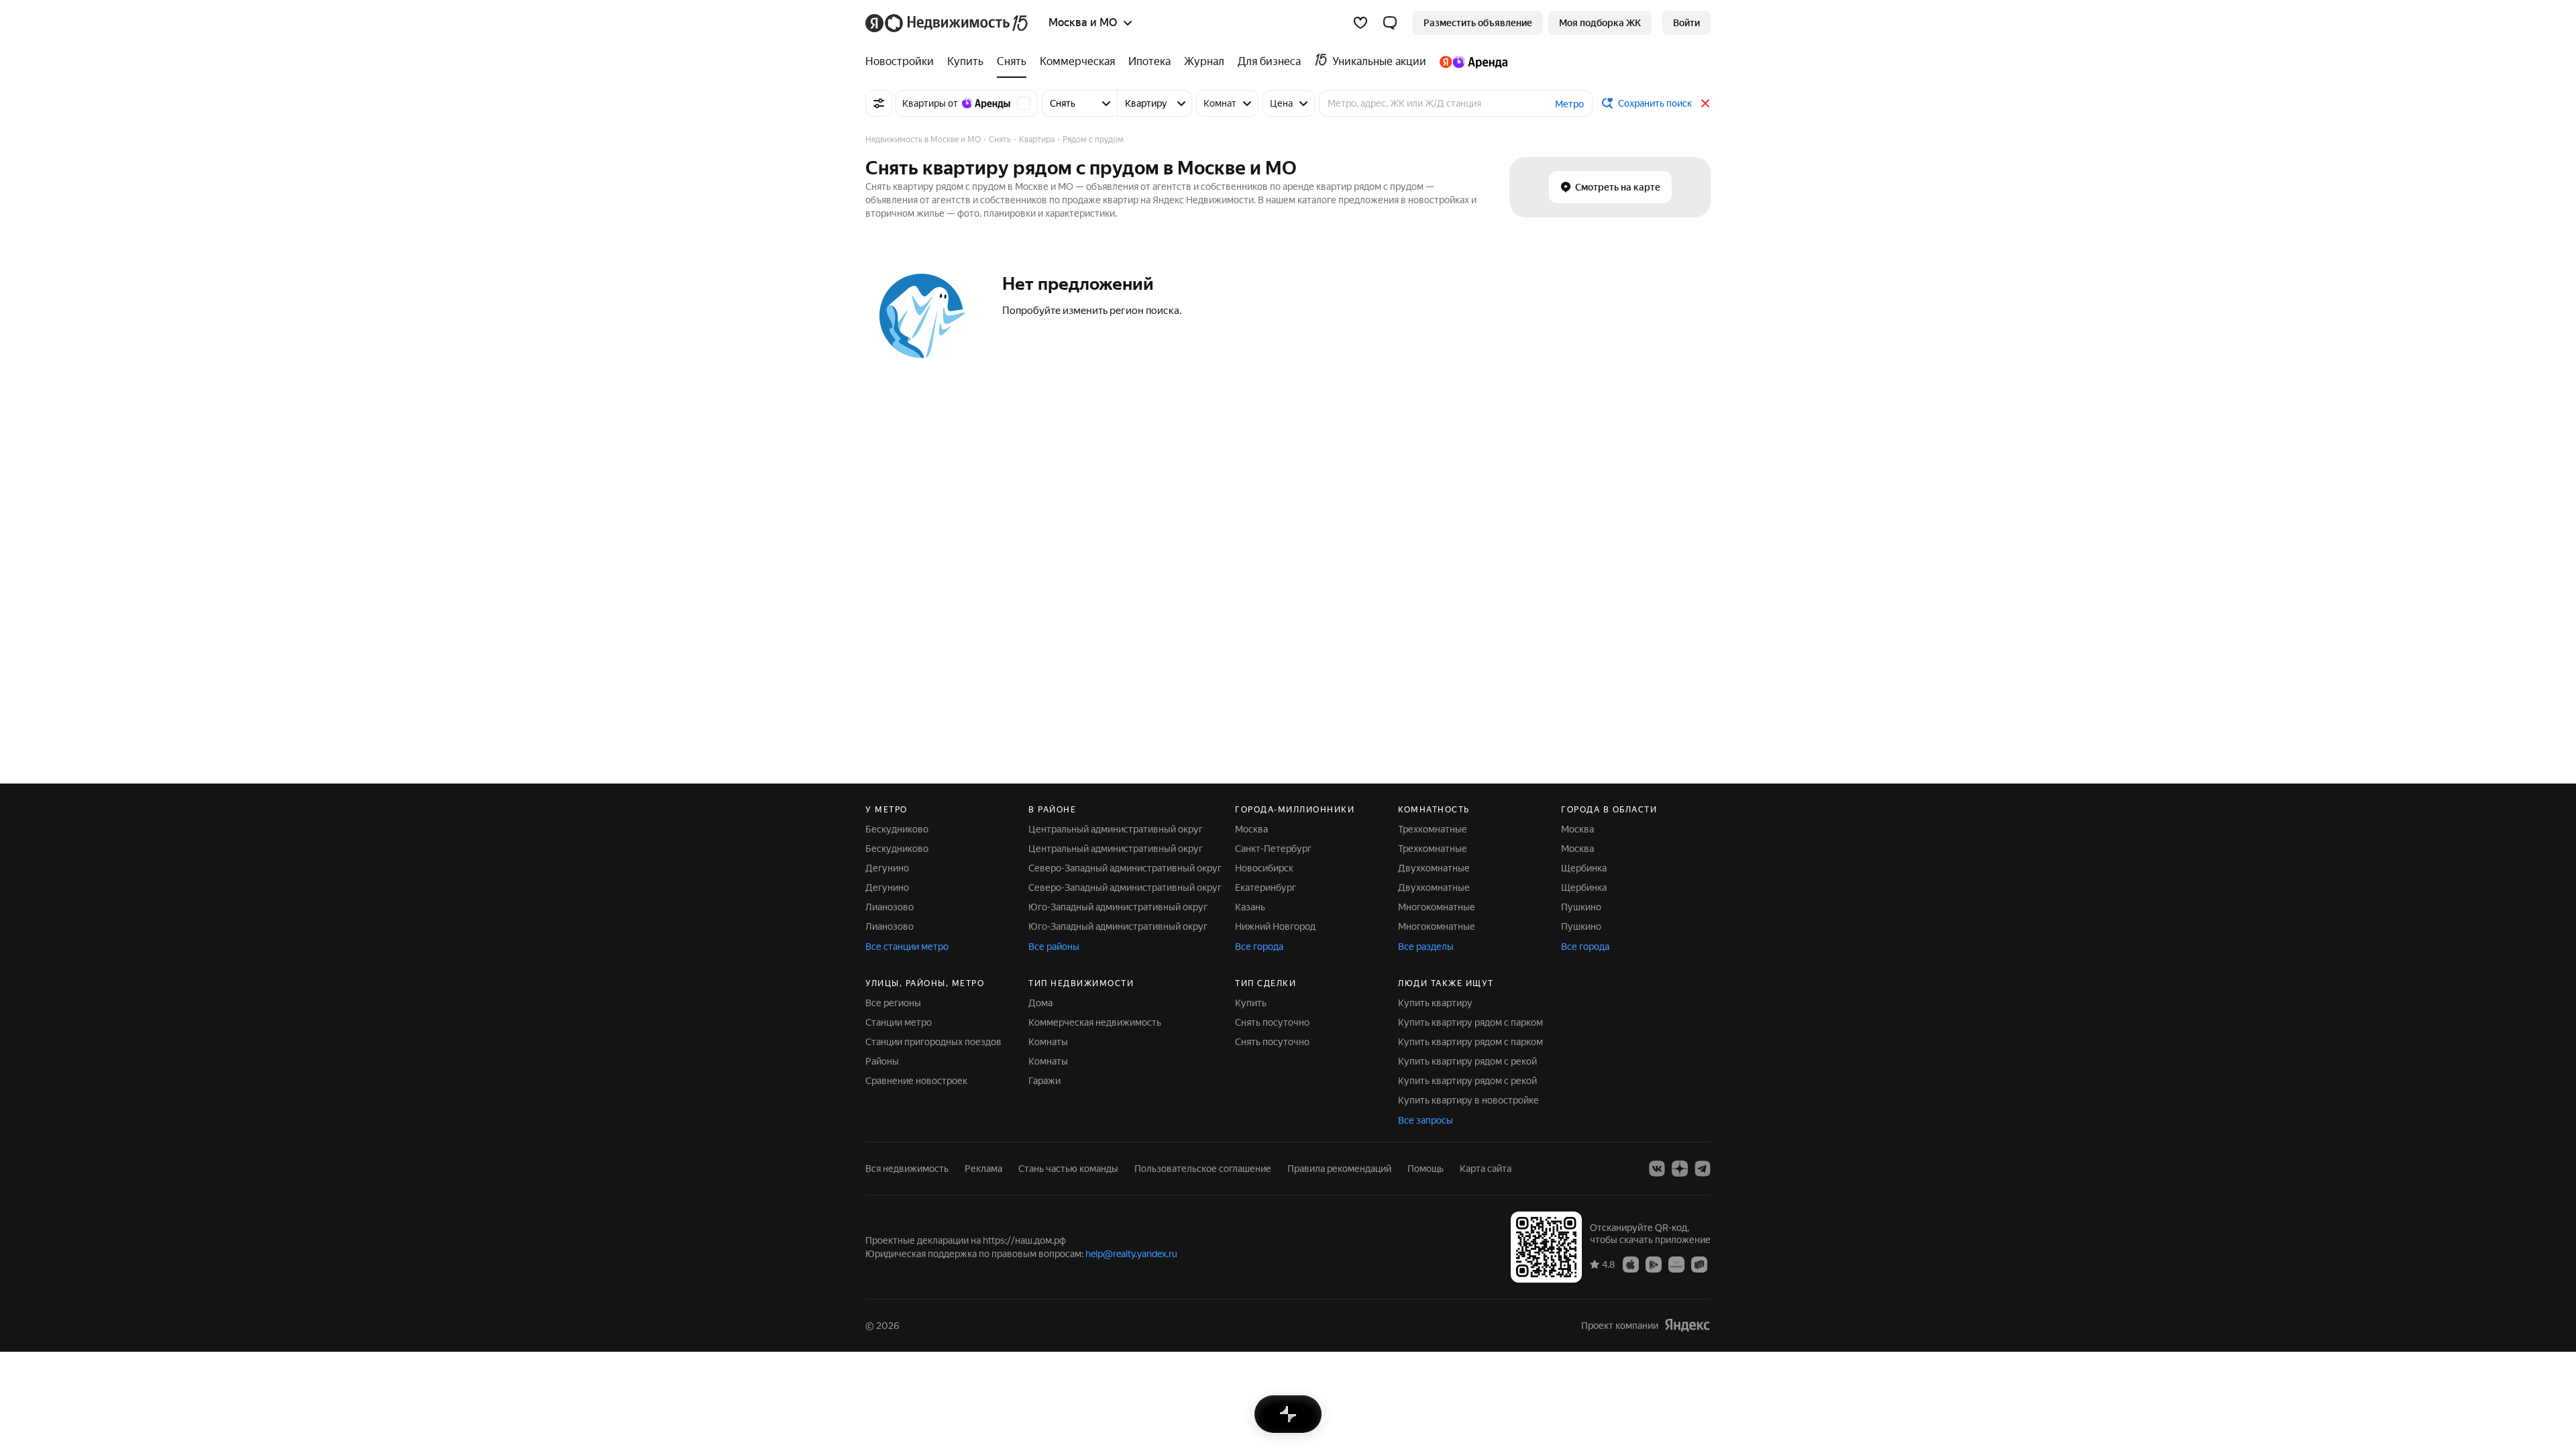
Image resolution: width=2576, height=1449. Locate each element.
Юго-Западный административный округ (1118, 907)
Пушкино (1581, 907)
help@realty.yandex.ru (1131, 1254)
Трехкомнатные (1433, 829)
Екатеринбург (1266, 888)
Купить (1251, 1003)
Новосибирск (1264, 868)
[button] (1390, 23)
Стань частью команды (1068, 1169)
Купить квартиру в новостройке (1468, 1100)
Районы (882, 1061)
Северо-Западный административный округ (1125, 868)
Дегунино (887, 868)
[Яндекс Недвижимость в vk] (1657, 1169)
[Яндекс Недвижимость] (948, 23)
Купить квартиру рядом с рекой (1467, 1061)
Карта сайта (1486, 1169)
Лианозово (890, 907)
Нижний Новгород (1275, 926)
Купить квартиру (1435, 1003)
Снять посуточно (1272, 1022)
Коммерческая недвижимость (1095, 1022)
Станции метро (899, 1022)
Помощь (1426, 1169)
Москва (1251, 829)
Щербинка (1584, 868)
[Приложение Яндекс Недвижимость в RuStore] (1699, 1264)
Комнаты (1048, 1042)
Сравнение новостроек (916, 1081)
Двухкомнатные (1434, 868)
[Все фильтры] (879, 103)
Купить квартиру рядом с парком (1470, 1022)
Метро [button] (1569, 104)
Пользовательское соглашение (1203, 1169)
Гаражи (1044, 1081)
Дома (1040, 1003)
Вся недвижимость (907, 1169)
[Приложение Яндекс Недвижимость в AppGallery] (1676, 1264)
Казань (1250, 907)
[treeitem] (903, 62)
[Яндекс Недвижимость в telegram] (1703, 1169)
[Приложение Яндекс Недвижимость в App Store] (1631, 1264)
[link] (1686, 23)
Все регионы (893, 1003)
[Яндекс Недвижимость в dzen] (1680, 1169)
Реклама (983, 1169)
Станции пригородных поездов (933, 1042)
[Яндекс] (1687, 1325)
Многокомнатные (1437, 907)
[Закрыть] (1705, 103)
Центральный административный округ (1116, 829)
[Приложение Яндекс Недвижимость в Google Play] (1654, 1264)
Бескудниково (897, 829)
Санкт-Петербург (1273, 849)
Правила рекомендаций (1339, 1169)
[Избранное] (1360, 23)
